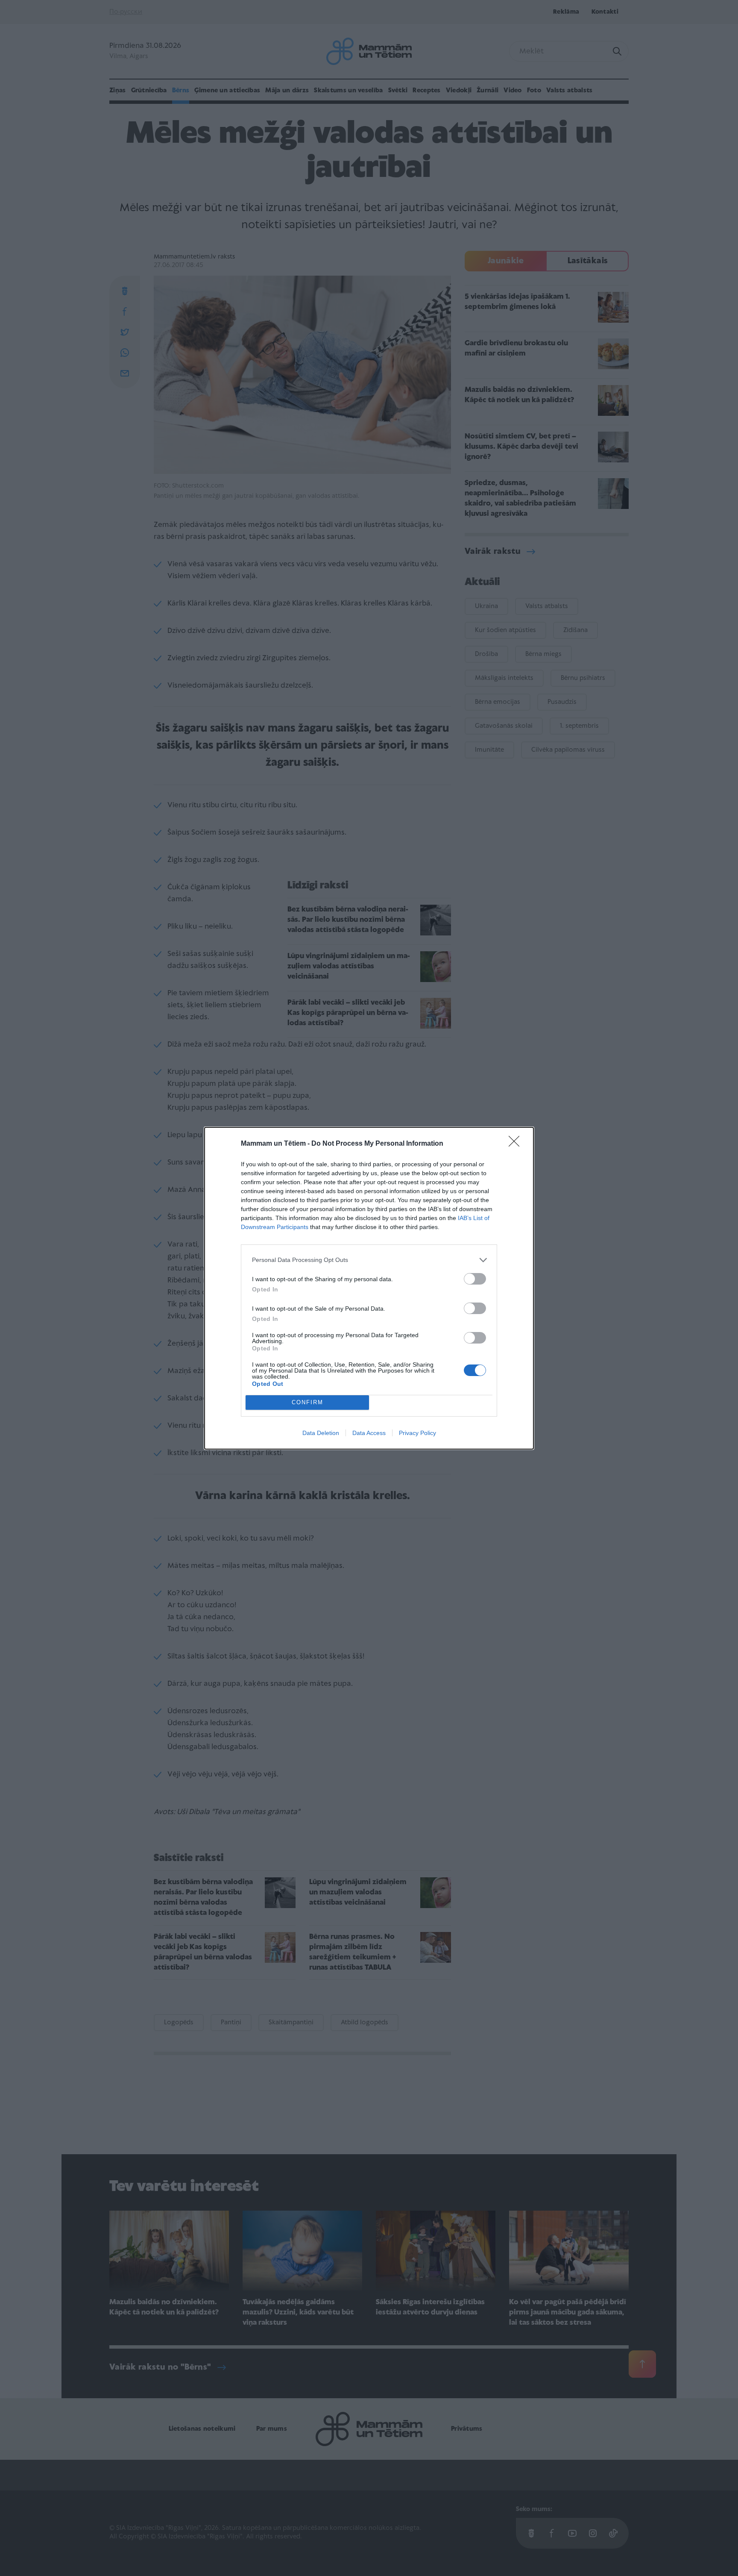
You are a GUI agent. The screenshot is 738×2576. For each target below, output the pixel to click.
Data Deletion (321, 1433)
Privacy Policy (417, 1433)
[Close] (517, 1144)
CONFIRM (307, 1402)
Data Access (369, 1433)
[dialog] (369, 1288)
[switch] (475, 1279)
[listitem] (369, 1260)
